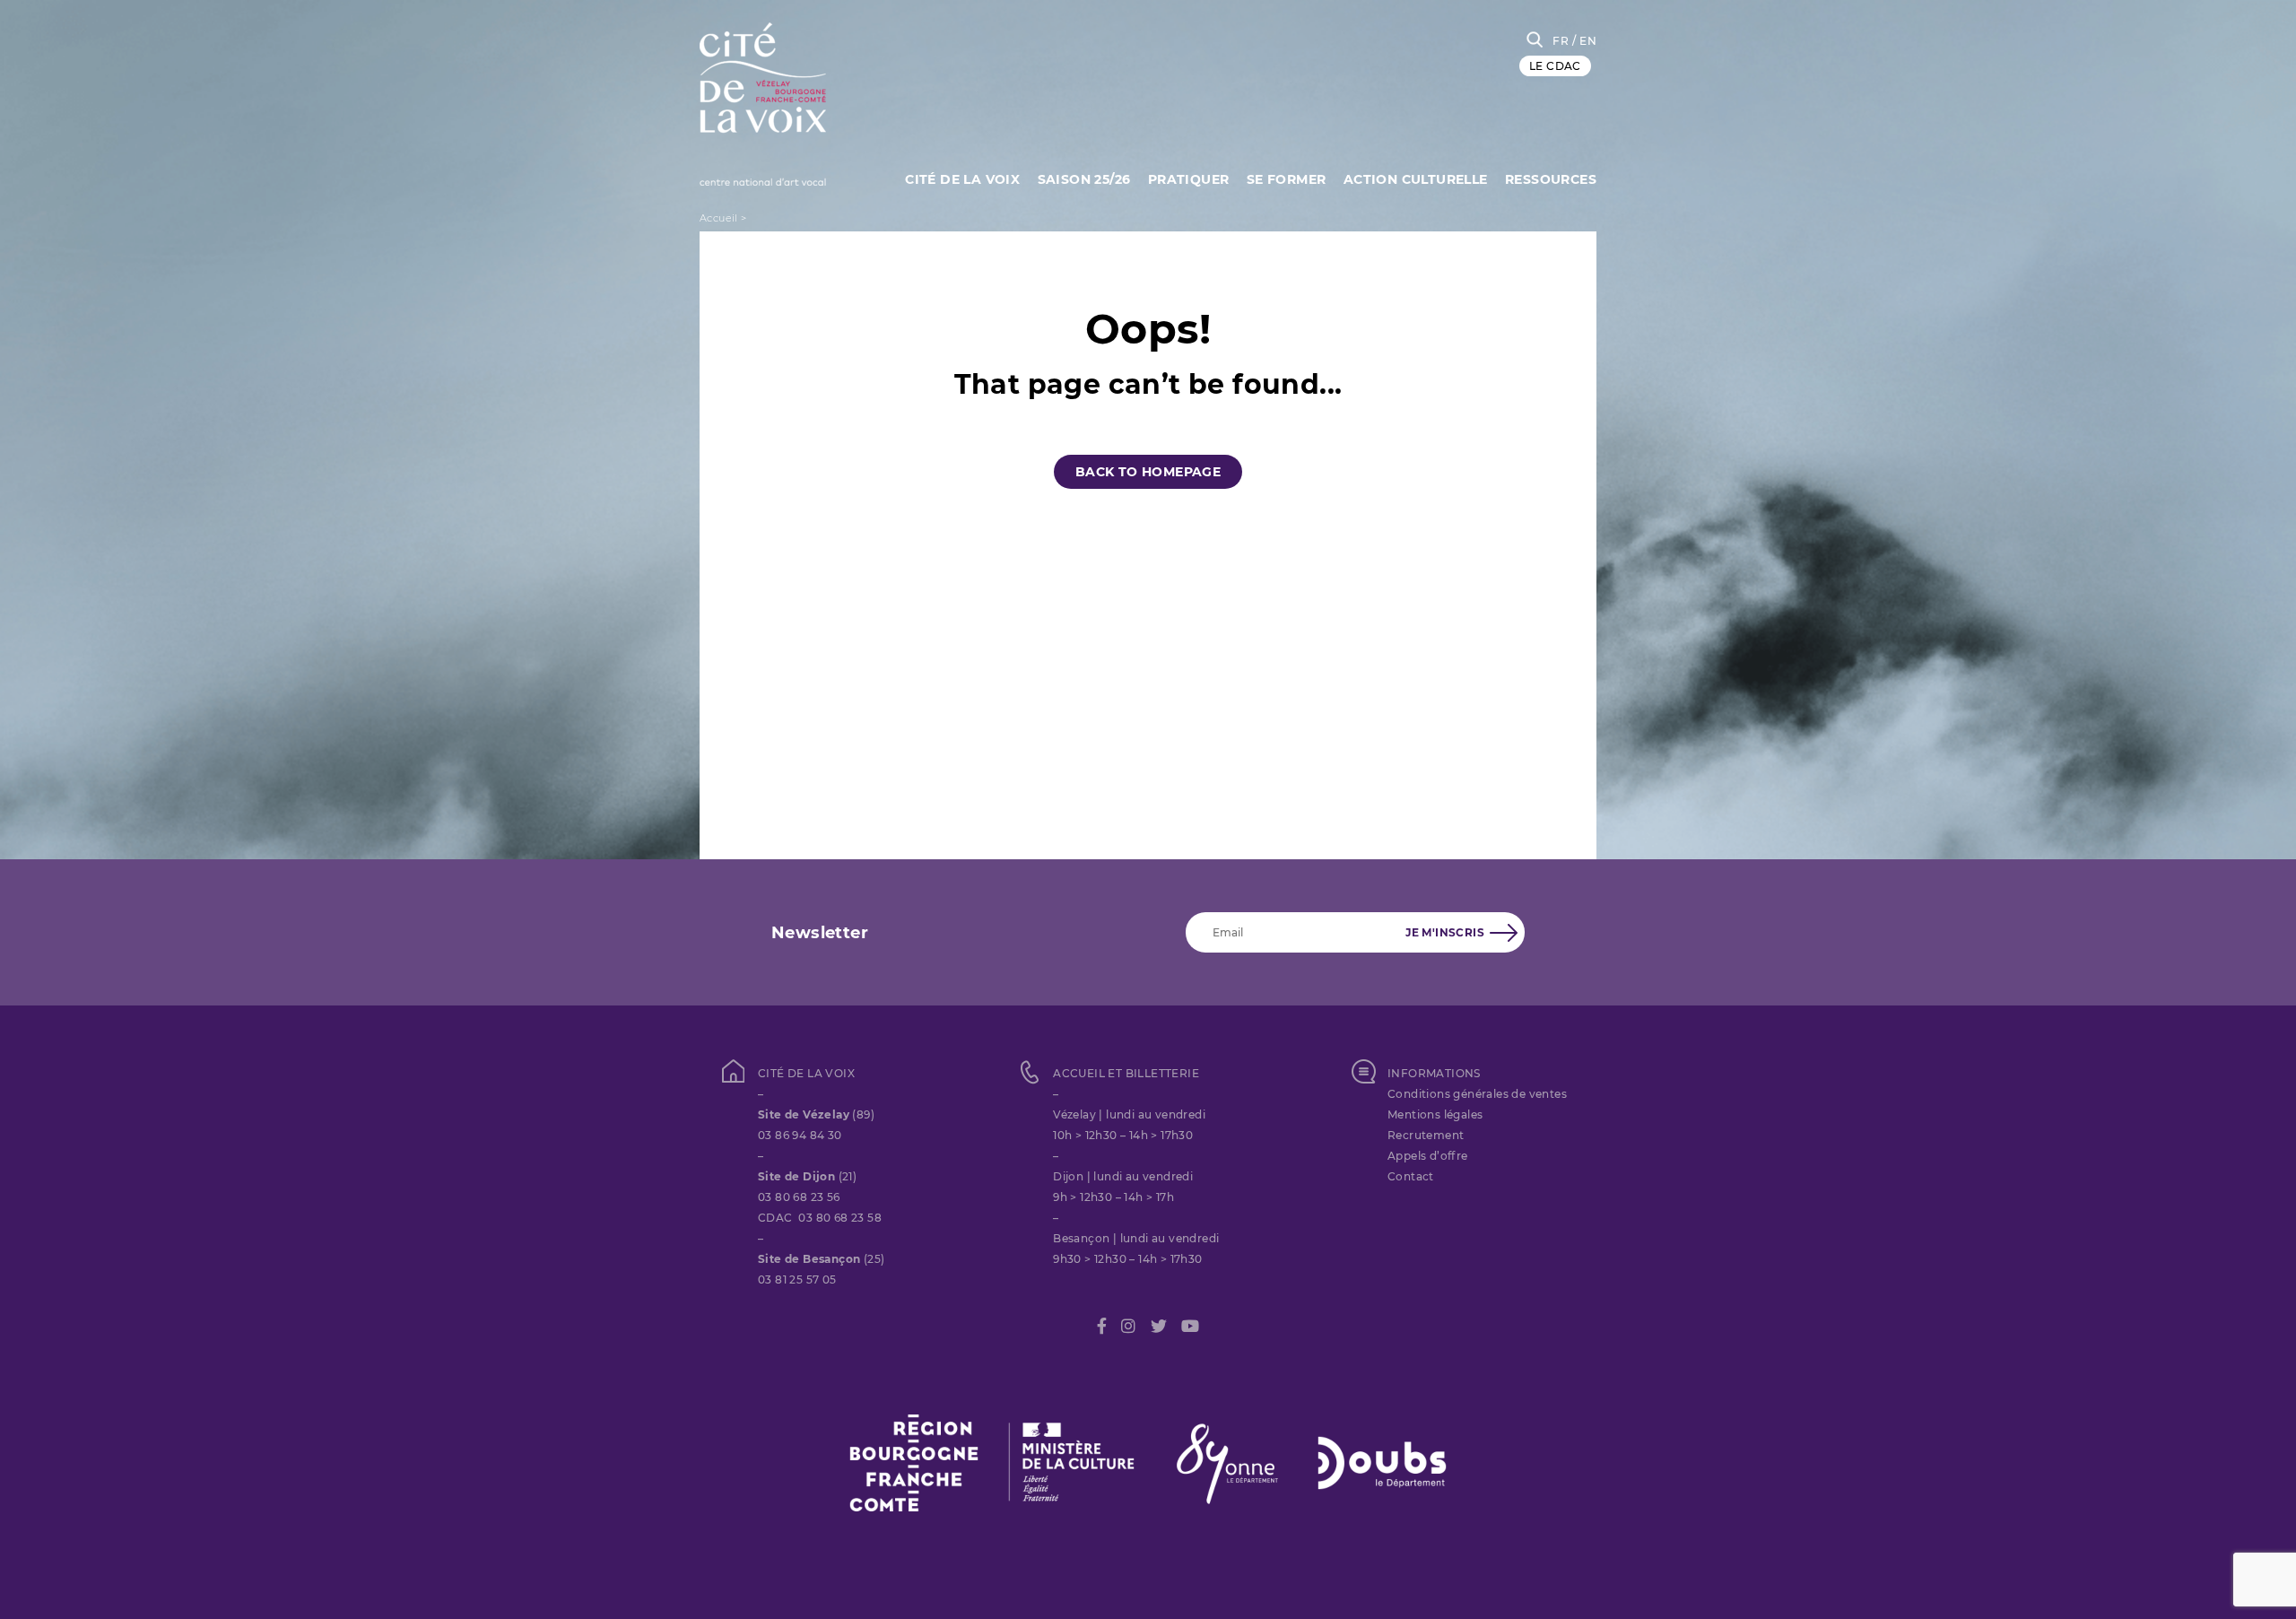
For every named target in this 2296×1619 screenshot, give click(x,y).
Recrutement (1426, 1135)
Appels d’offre (1428, 1156)
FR (1561, 41)
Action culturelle (1416, 179)
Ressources (1551, 179)
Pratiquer (1189, 179)
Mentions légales (1435, 1114)
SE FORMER (1287, 179)
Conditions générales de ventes (1477, 1094)
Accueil (719, 218)
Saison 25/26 (1084, 179)
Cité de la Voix (962, 179)
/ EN (1584, 41)
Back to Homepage (1148, 472)
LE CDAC (1555, 66)
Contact (1411, 1176)
